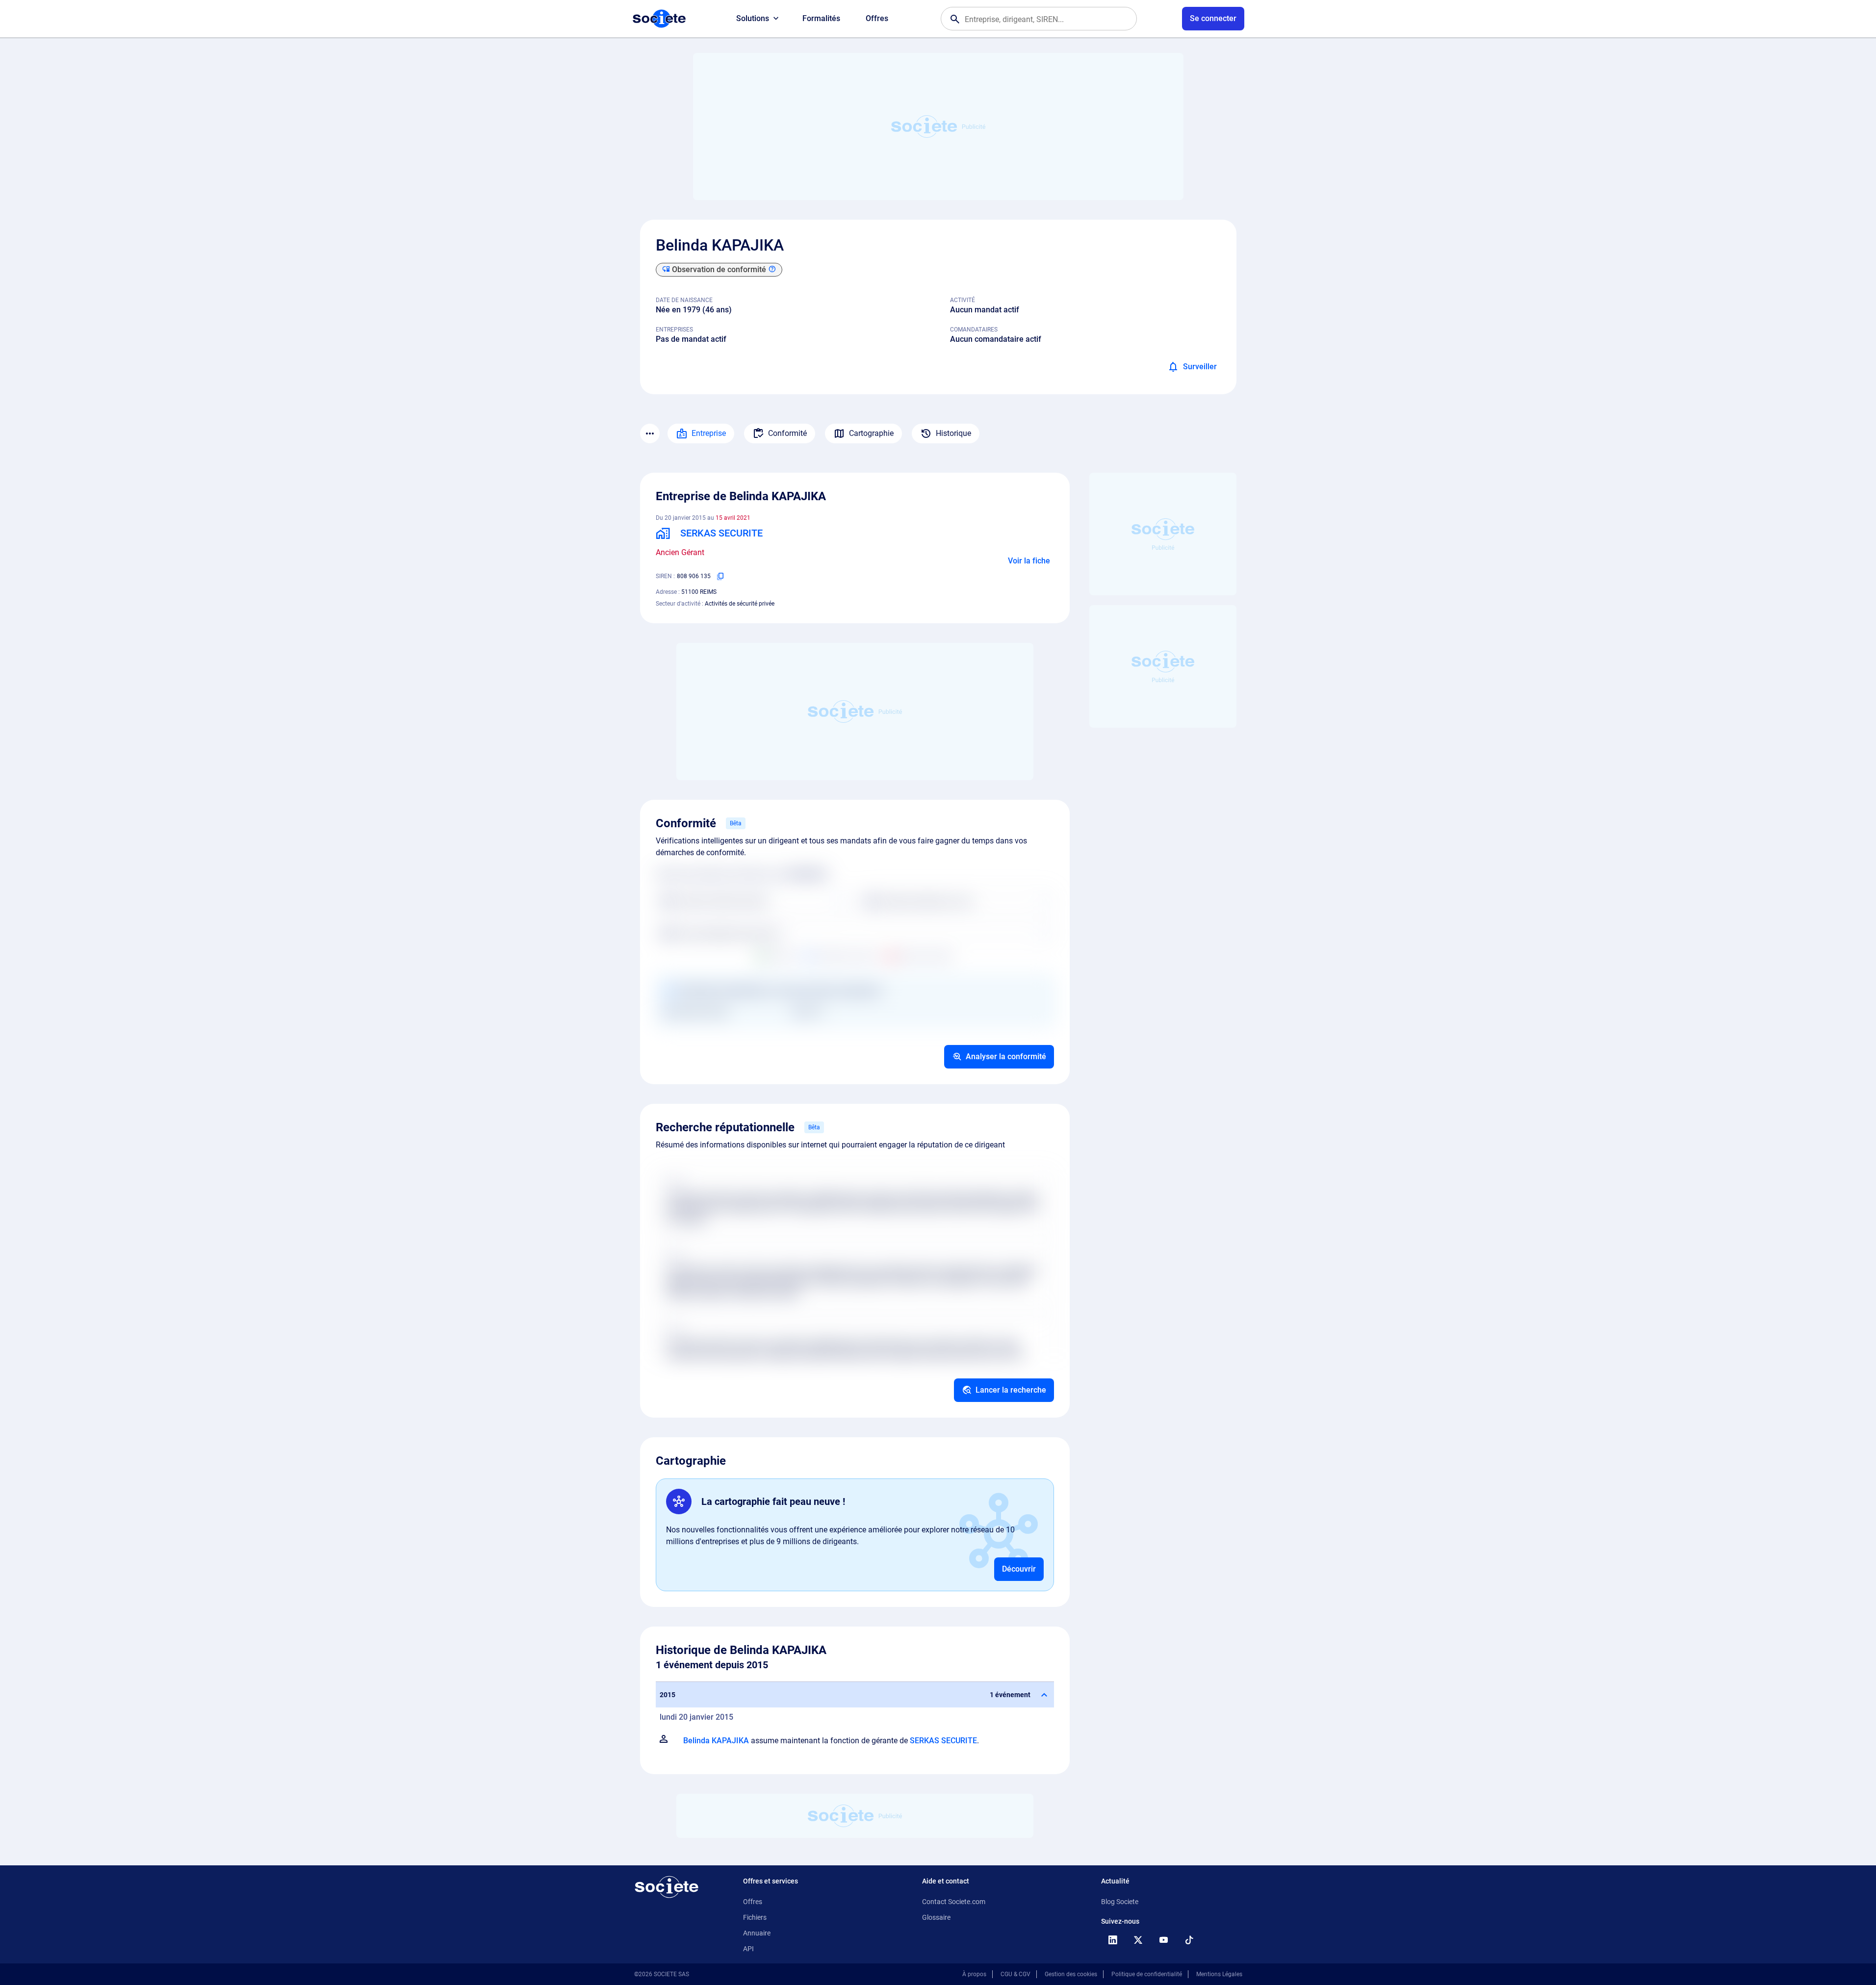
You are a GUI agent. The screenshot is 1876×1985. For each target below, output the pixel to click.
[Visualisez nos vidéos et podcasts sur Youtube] (1164, 1940)
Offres (877, 18)
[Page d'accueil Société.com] (659, 19)
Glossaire (936, 1917)
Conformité (787, 433)
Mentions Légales (1219, 1974)
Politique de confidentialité (1147, 1974)
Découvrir (1019, 1569)
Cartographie (871, 433)
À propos (974, 1974)
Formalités (821, 18)
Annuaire (757, 1933)
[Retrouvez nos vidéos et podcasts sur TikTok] (1189, 1940)
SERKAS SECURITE (943, 1741)
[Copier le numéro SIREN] (720, 576)
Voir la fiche (1029, 561)
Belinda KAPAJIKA (716, 1741)
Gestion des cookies (1071, 1974)
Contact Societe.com (954, 1902)
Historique (953, 433)
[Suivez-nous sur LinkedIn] (1113, 1940)
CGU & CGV (1015, 1974)
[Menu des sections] (650, 433)
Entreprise (709, 433)
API (748, 1949)
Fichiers (755, 1917)
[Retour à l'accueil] (667, 1887)
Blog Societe (1120, 1902)
